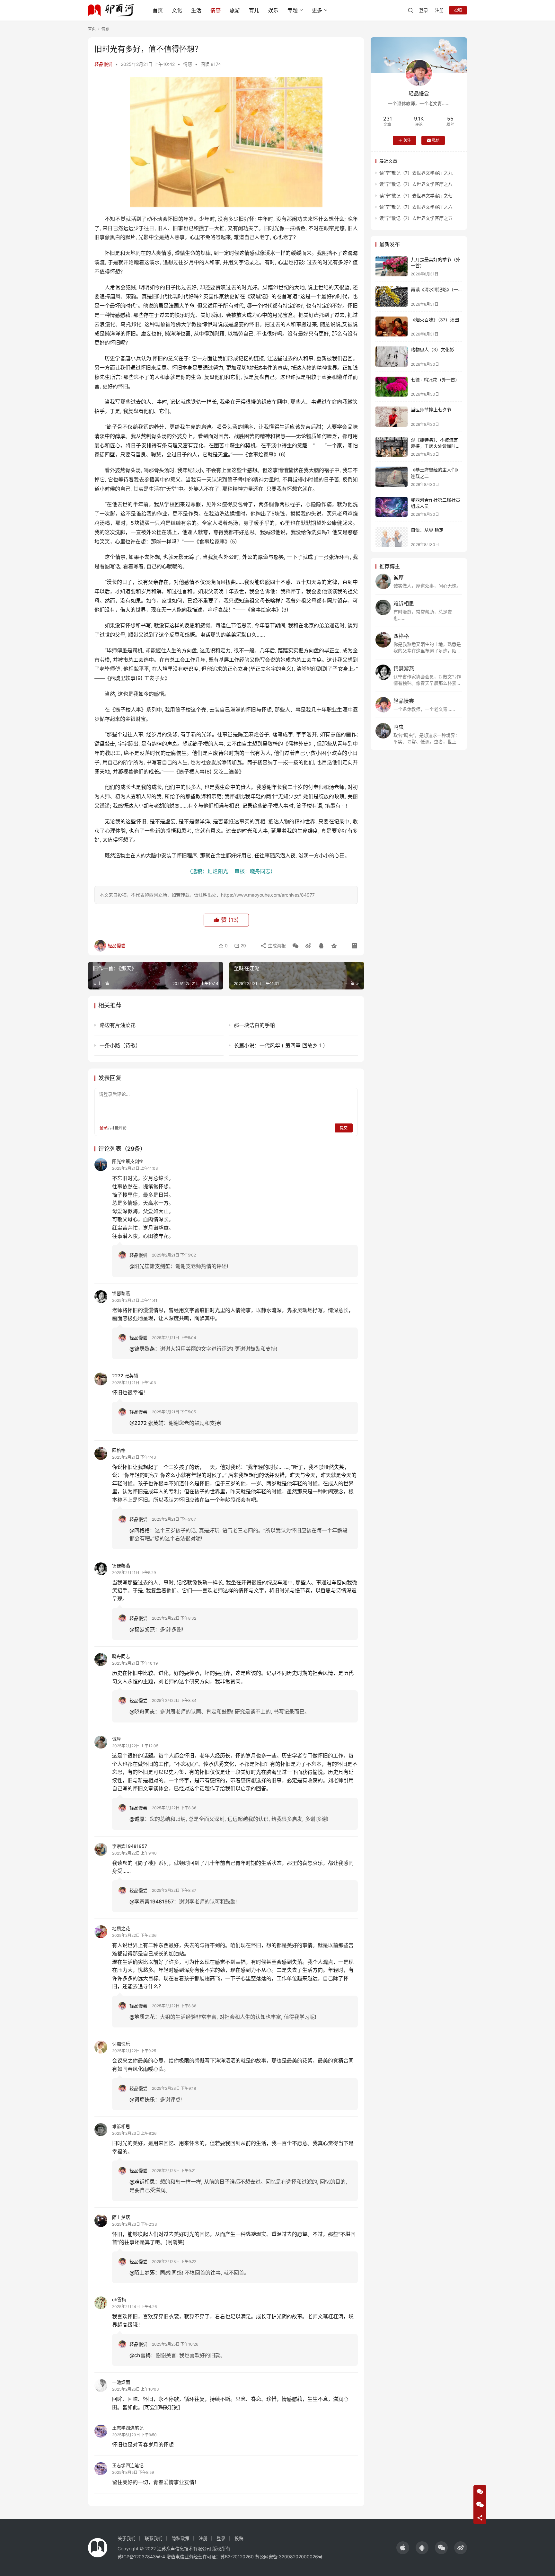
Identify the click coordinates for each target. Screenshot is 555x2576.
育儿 (254, 10)
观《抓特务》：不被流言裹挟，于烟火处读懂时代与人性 (436, 446)
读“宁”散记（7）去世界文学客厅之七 (416, 196)
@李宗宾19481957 (152, 1901)
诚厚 (117, 1739)
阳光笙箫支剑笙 (128, 1161)
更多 (317, 10)
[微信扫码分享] (295, 946)
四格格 (119, 1450)
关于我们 (127, 2538)
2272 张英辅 (125, 1376)
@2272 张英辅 (146, 1423)
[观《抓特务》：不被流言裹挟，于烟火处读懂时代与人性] (392, 447)
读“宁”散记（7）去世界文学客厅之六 (416, 207)
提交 (344, 1128)
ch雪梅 (119, 2299)
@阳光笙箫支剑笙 (150, 1266)
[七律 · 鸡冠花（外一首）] (392, 387)
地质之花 (121, 1928)
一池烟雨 (121, 2382)
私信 (436, 140)
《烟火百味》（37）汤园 (435, 320)
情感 (216, 10)
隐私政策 (181, 2538)
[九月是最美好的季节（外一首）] (392, 267)
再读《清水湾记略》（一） (437, 289)
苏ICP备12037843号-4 (141, 2557)
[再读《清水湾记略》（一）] (392, 296)
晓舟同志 (121, 1656)
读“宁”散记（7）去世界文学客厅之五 (416, 218)
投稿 (458, 10)
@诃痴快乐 (142, 2099)
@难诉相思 (142, 2182)
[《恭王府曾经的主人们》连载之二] (392, 477)
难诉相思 (121, 2126)
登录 (424, 10)
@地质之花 (142, 2017)
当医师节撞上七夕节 (431, 410)
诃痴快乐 (121, 2044)
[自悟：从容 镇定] (392, 537)
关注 (407, 140)
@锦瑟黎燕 (142, 1349)
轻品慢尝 (103, 64)
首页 (158, 10)
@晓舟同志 (142, 1712)
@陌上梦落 (142, 2273)
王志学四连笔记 (128, 2428)
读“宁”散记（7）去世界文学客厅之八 (416, 184)
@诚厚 (137, 1819)
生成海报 (276, 946)
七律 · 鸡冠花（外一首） (435, 380)
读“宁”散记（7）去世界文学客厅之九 (416, 173)
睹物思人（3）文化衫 (432, 349)
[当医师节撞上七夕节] (392, 417)
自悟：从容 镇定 (427, 530)
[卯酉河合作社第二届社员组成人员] (392, 507)
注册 (439, 10)
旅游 (235, 10)
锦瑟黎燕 (121, 1293)
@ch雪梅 (140, 2355)
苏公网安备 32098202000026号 (289, 2557)
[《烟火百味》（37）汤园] (392, 327)
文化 (177, 10)
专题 (293, 10)
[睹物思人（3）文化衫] (392, 357)
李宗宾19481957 (130, 1846)
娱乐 (273, 10)
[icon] (403, 2548)
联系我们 (154, 2538)
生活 (196, 10)
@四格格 (140, 1530)
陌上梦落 (121, 2217)
